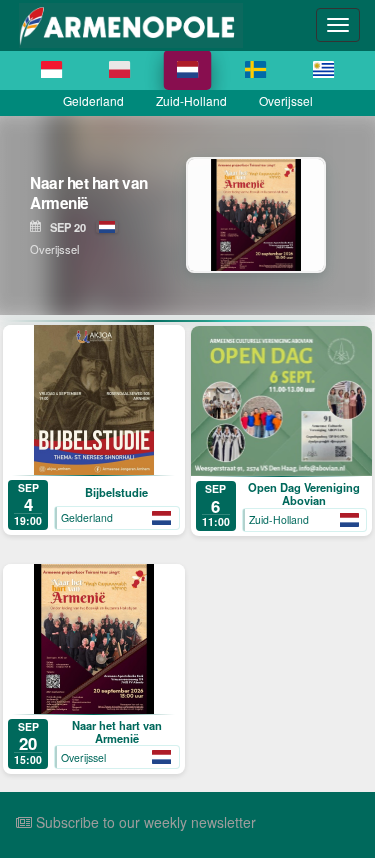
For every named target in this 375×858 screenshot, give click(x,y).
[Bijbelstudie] (94, 400)
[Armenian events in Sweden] (256, 70)
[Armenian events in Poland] (120, 70)
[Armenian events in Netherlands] (188, 70)
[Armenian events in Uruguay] (324, 70)
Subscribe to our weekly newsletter (144, 822)
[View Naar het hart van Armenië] (270, 215)
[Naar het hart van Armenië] (94, 639)
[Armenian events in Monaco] (52, 70)
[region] (187, 215)
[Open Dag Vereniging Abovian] (282, 401)
